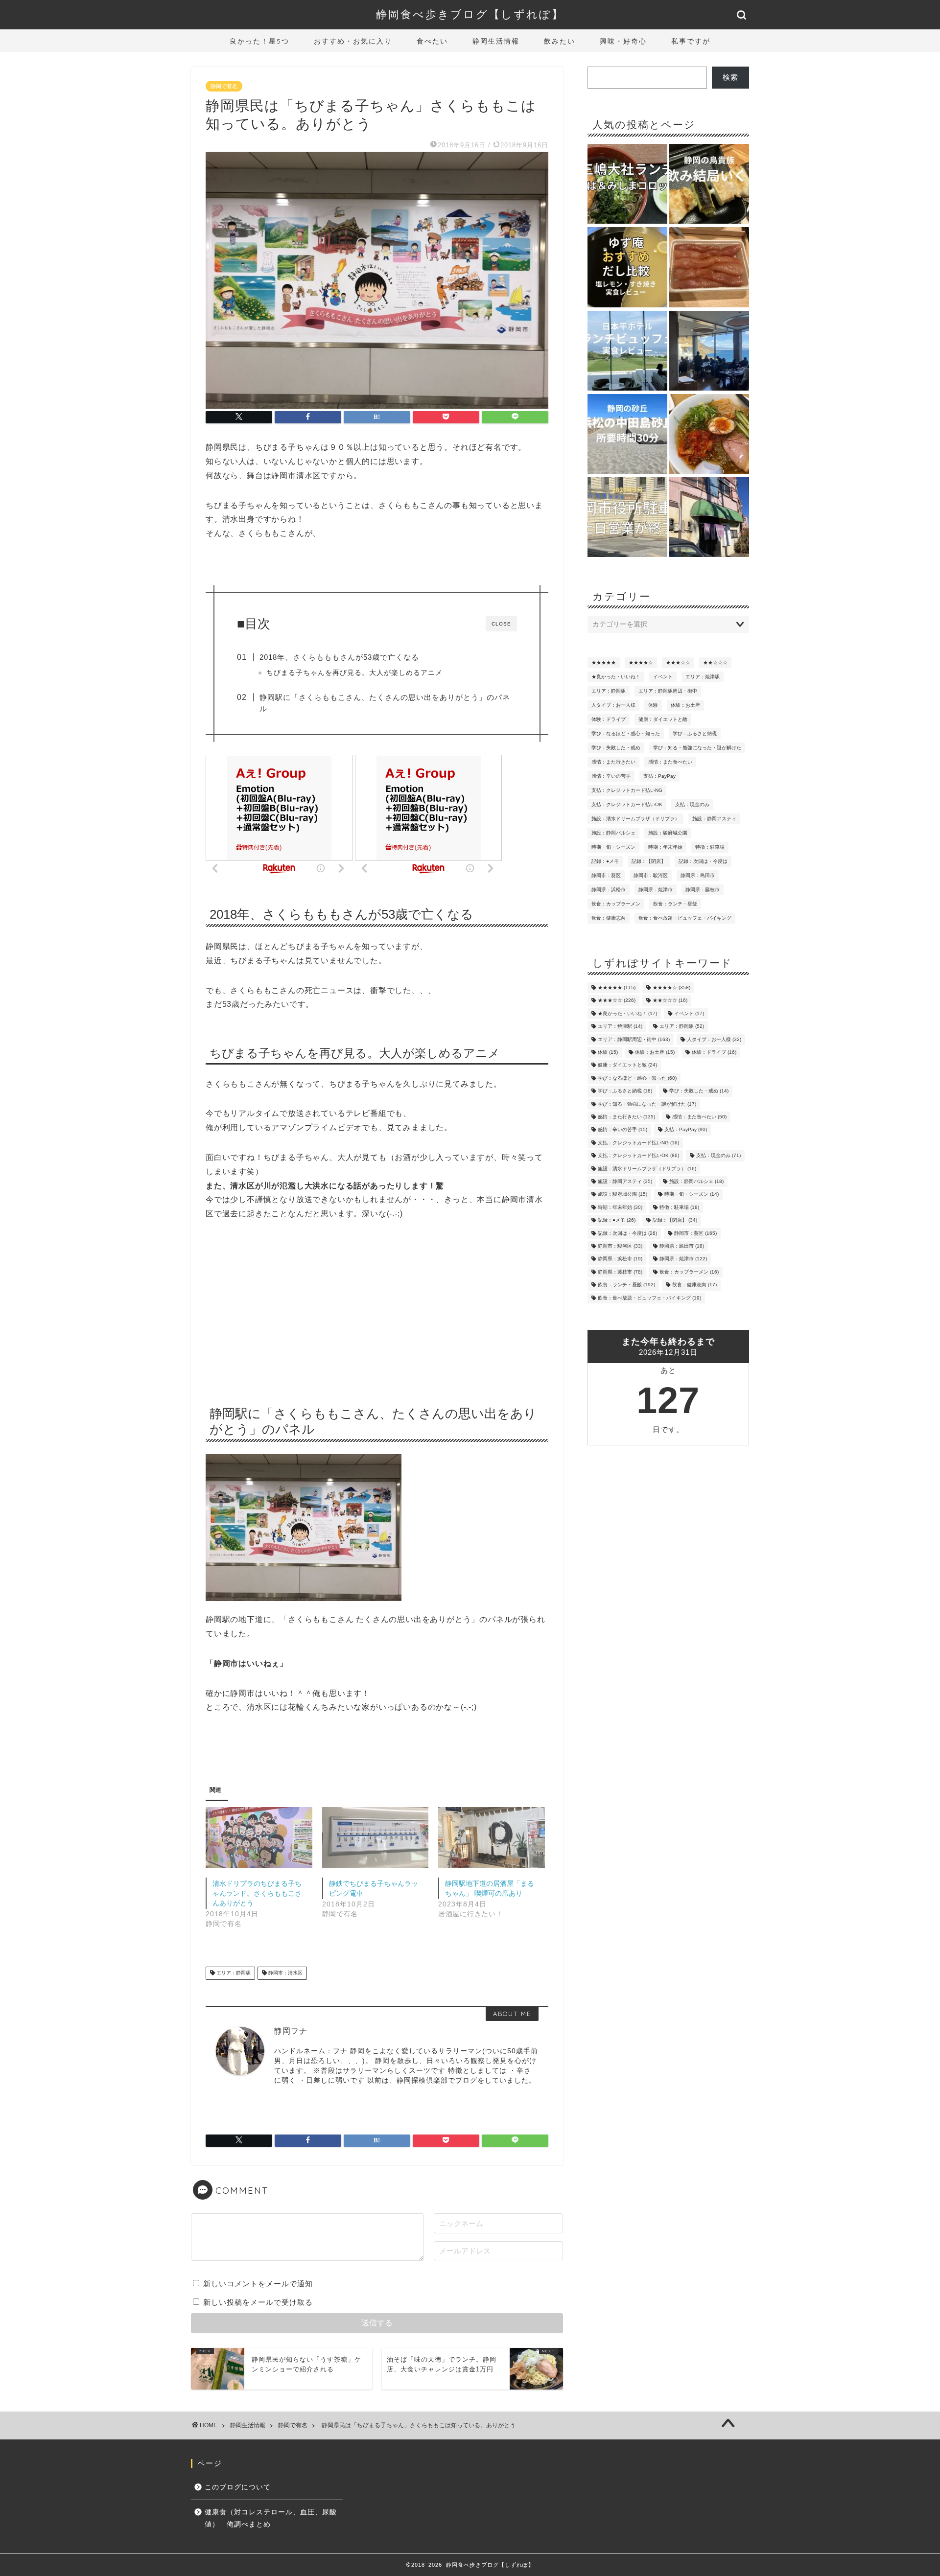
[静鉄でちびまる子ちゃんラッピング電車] (376, 1837)
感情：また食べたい (670, 762)
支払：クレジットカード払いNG (627, 790)
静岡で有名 (224, 86)
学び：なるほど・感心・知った (626, 733)
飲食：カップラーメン (616, 904)
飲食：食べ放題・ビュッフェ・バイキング (685, 918)
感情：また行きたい (613, 762)
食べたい (432, 41)
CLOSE (501, 624)
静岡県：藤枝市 (703, 890)
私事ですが (691, 41)
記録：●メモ (605, 861)
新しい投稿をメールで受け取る (258, 2302)
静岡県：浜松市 (609, 890)
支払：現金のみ (692, 804)
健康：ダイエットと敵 (663, 719)
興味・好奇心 (623, 41)
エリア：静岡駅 (233, 1973)
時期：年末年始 (665, 847)
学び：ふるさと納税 (695, 733)
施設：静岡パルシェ (613, 833)
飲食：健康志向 (609, 918)
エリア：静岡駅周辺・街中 (668, 691)
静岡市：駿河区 (651, 875)
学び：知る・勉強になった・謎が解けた (697, 748)
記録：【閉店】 (649, 861)
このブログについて (238, 2487)
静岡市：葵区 (606, 875)
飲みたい (560, 41)
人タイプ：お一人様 (613, 705)
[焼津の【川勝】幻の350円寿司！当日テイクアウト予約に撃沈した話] (709, 518)
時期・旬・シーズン (613, 847)
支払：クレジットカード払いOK (627, 804)
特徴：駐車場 (710, 847)
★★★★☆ (641, 662)
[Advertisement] (377, 1309)
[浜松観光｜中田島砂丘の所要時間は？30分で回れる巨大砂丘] (627, 435)
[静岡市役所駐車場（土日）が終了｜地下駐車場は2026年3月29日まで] (627, 518)
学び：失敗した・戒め (616, 748)
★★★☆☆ (678, 662)
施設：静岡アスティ (714, 819)
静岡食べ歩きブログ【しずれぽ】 (470, 14)
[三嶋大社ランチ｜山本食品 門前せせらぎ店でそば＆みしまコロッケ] (627, 185)
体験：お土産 (685, 705)
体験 (653, 705)
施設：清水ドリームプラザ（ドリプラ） (635, 819)
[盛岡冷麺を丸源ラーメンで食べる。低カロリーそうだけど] (709, 435)
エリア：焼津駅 (703, 677)
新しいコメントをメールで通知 (258, 2284)
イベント (663, 677)
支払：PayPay (659, 776)
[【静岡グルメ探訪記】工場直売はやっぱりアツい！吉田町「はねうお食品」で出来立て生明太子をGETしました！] (709, 268)
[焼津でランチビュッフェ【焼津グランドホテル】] (709, 351)
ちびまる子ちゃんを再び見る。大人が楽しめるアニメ (354, 673)
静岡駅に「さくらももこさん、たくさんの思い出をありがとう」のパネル (385, 703)
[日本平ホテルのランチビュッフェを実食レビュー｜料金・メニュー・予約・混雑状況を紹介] (627, 351)
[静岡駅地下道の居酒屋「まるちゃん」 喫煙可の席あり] (492, 1837)
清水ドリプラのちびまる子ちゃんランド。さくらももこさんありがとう (257, 1893)
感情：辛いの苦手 (611, 776)
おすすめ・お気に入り (353, 41)
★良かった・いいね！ (616, 677)
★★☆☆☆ (715, 662)
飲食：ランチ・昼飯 (675, 904)
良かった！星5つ (259, 41)
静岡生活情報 (496, 41)
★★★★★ (604, 662)
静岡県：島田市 (698, 875)
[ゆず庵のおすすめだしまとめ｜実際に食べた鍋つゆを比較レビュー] (627, 268)
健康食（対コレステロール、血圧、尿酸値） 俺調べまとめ (271, 2518)
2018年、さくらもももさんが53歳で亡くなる (339, 657)
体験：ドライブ (609, 719)
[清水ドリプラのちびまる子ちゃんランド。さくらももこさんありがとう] (259, 1837)
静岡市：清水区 (285, 1973)
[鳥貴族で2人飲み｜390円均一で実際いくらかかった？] (709, 185)
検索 (730, 77)
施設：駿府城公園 (668, 833)
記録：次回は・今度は (703, 861)
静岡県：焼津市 (656, 890)
